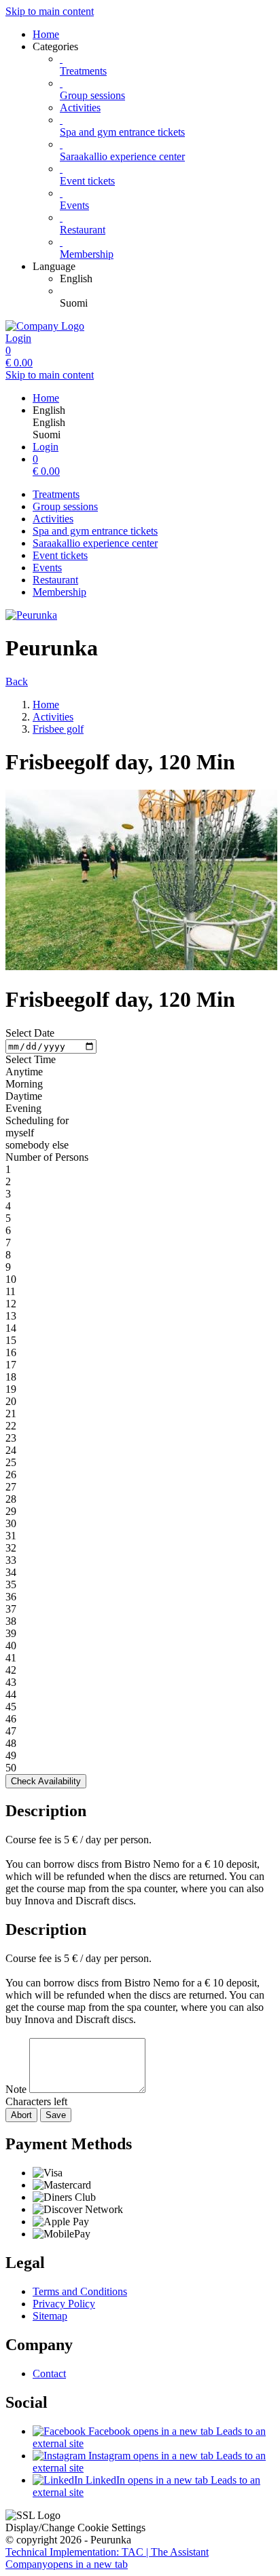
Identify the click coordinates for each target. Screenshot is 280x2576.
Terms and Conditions (80, 2291)
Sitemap (50, 2316)
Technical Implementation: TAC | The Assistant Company (107, 2558)
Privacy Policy (64, 2304)
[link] (167, 279)
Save (56, 2115)
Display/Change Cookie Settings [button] (75, 2527)
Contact (49, 2373)
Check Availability (46, 1781)
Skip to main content (50, 11)
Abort (21, 2115)
